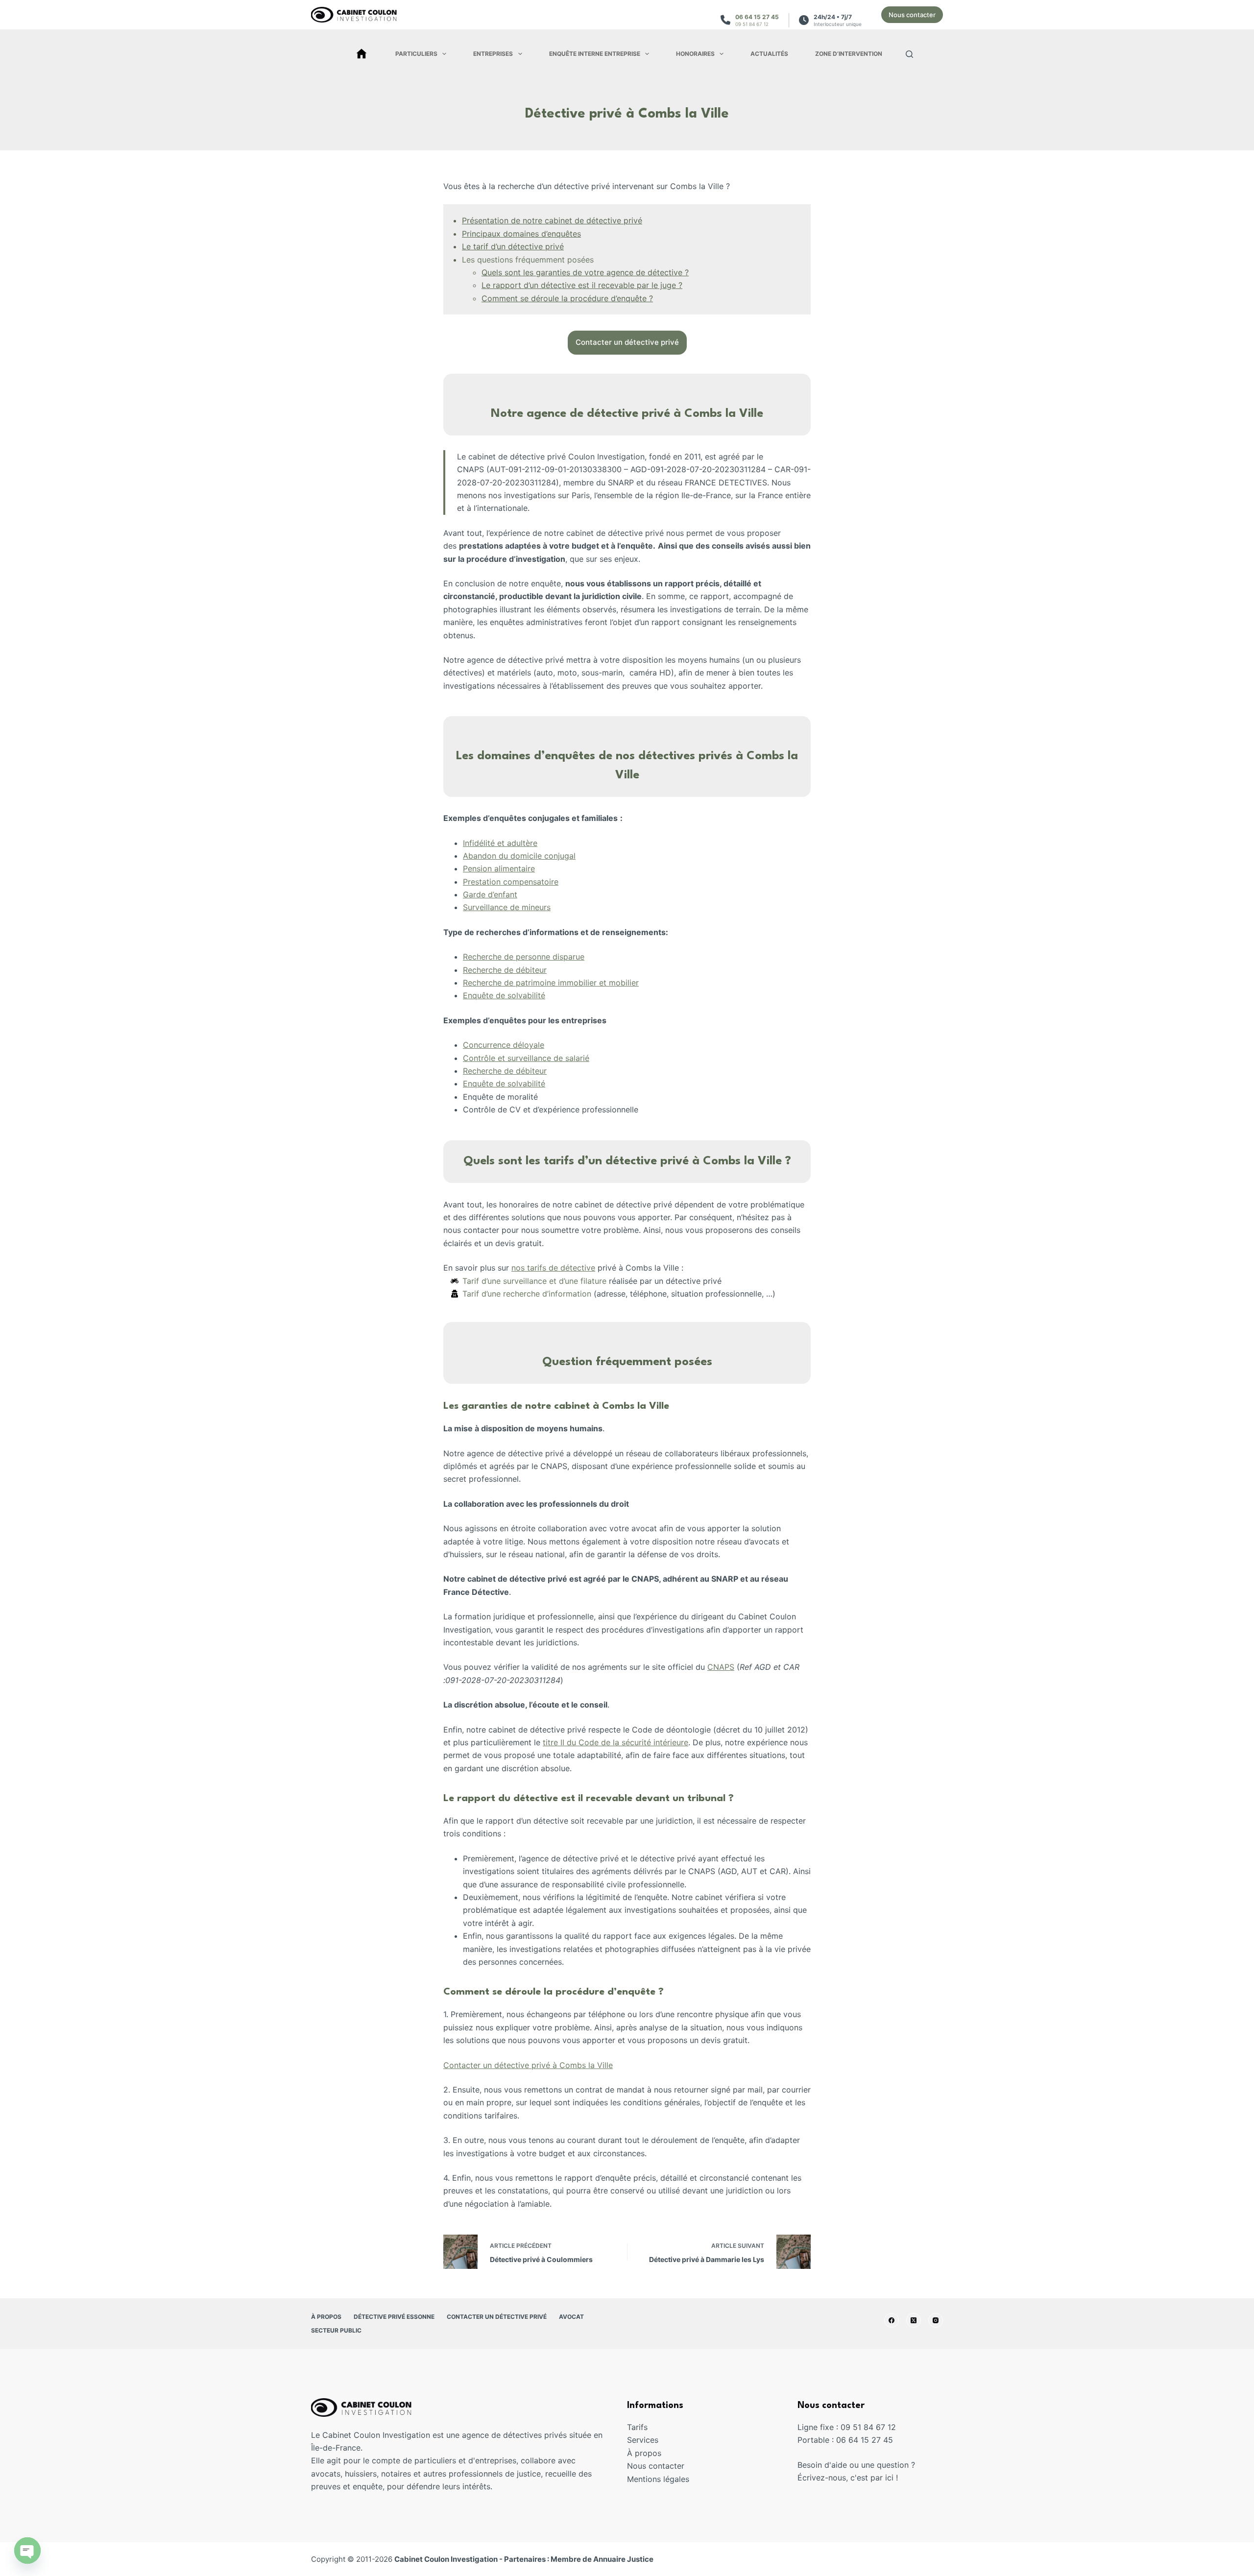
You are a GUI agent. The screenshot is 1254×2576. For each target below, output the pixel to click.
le (541, 1045)
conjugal (560, 856)
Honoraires (695, 54)
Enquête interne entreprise (595, 54)
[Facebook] (892, 2320)
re (534, 843)
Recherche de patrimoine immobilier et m (539, 983)
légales (676, 2479)
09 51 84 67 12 (752, 24)
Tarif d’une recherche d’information (527, 1294)
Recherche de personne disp (516, 957)
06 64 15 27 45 (757, 17)
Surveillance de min (499, 907)
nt (514, 894)
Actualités (769, 54)
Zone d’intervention (849, 54)
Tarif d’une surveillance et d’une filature (534, 1281)
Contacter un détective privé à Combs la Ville (528, 2065)
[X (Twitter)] (914, 2320)
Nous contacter (912, 15)
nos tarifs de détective (553, 1268)
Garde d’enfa (486, 894)
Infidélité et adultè (496, 843)
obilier (627, 983)
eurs (543, 907)
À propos (326, 2317)
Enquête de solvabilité (504, 995)
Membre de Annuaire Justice (602, 2559)
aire (528, 868)
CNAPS (721, 1667)
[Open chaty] (27, 2551)
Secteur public (336, 2330)
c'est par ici (872, 2478)
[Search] (909, 54)
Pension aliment (492, 868)
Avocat (571, 2317)
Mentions (645, 2479)
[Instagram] (936, 2320)
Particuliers (416, 54)
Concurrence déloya (500, 1045)
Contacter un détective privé (497, 2317)
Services (643, 2440)
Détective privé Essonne (394, 2317)
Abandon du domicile (504, 856)
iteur (538, 970)
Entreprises (493, 54)
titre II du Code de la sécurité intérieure (615, 1742)
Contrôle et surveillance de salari (524, 1058)
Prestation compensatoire (511, 882)
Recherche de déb (496, 970)
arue (576, 957)
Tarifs (637, 2427)
